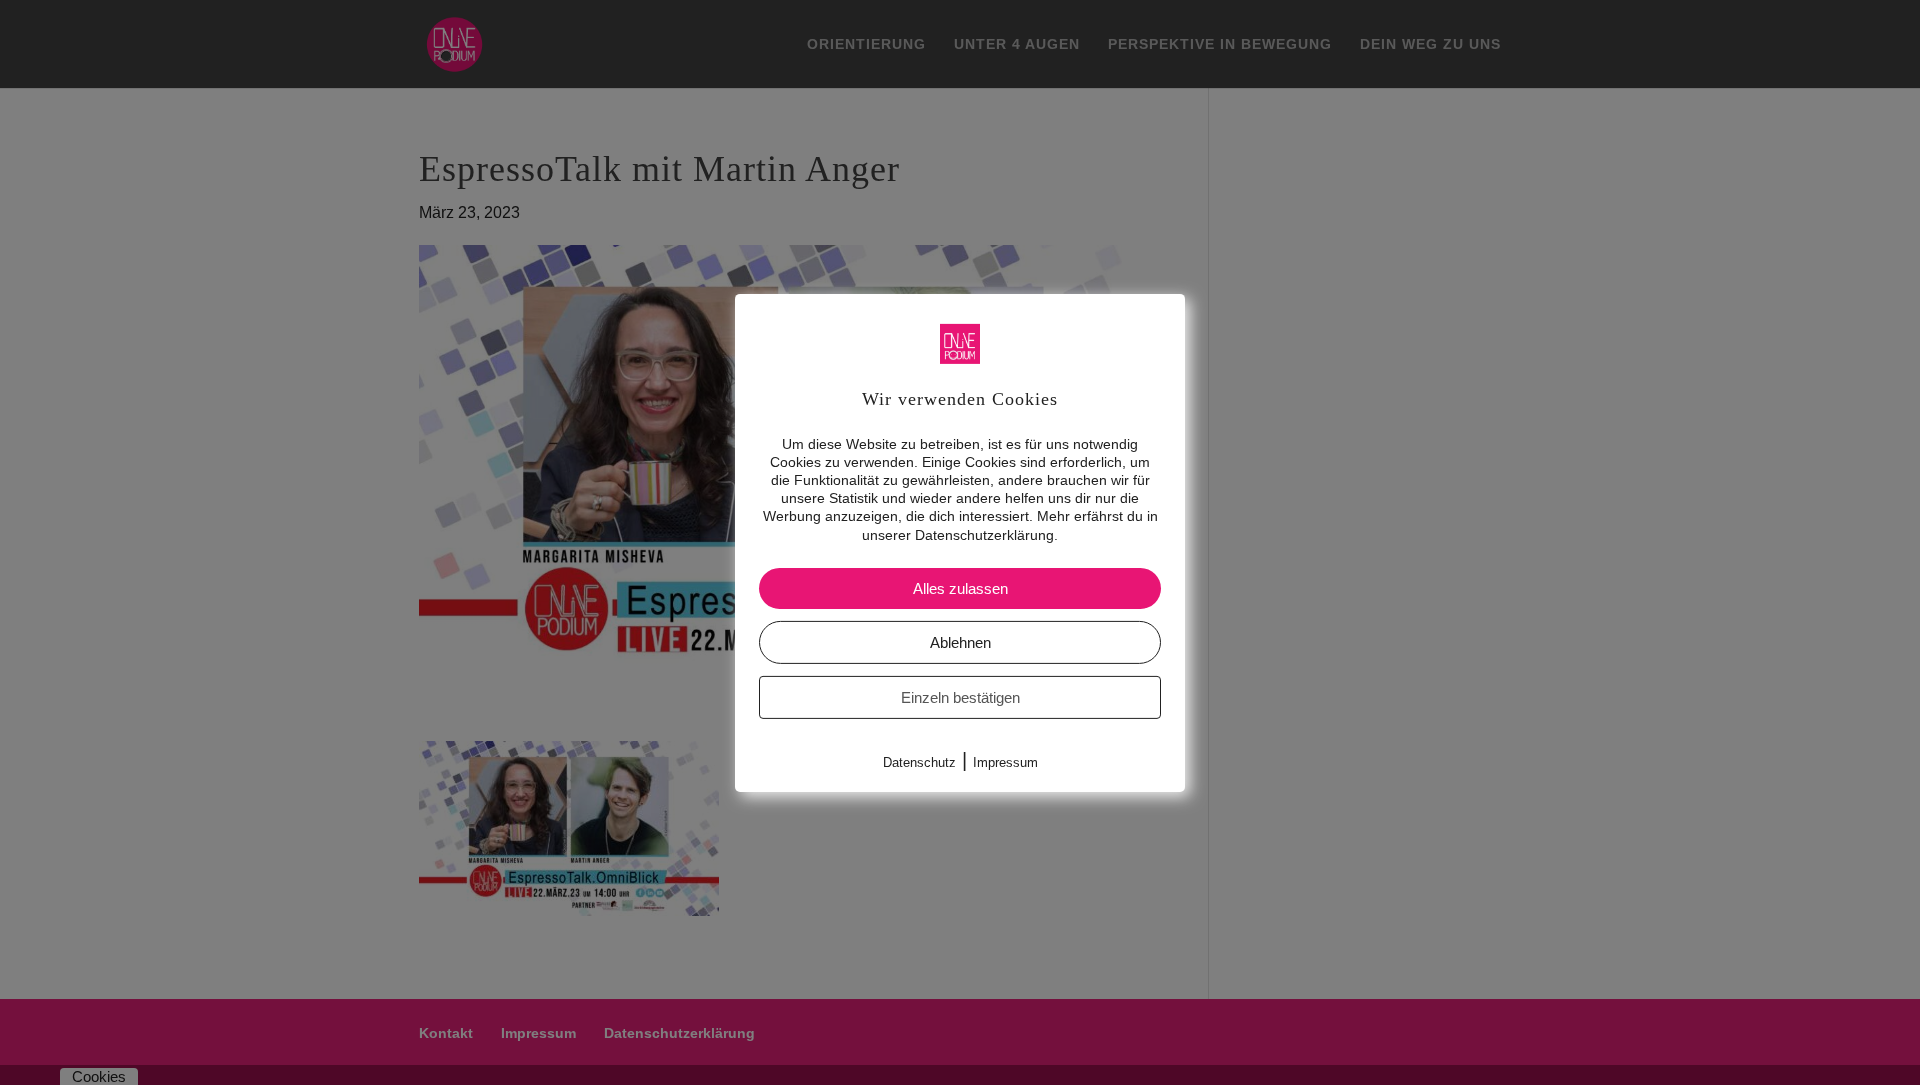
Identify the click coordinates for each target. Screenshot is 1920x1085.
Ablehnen (960, 642)
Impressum (1005, 762)
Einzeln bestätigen (960, 697)
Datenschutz (919, 762)
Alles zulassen (960, 588)
